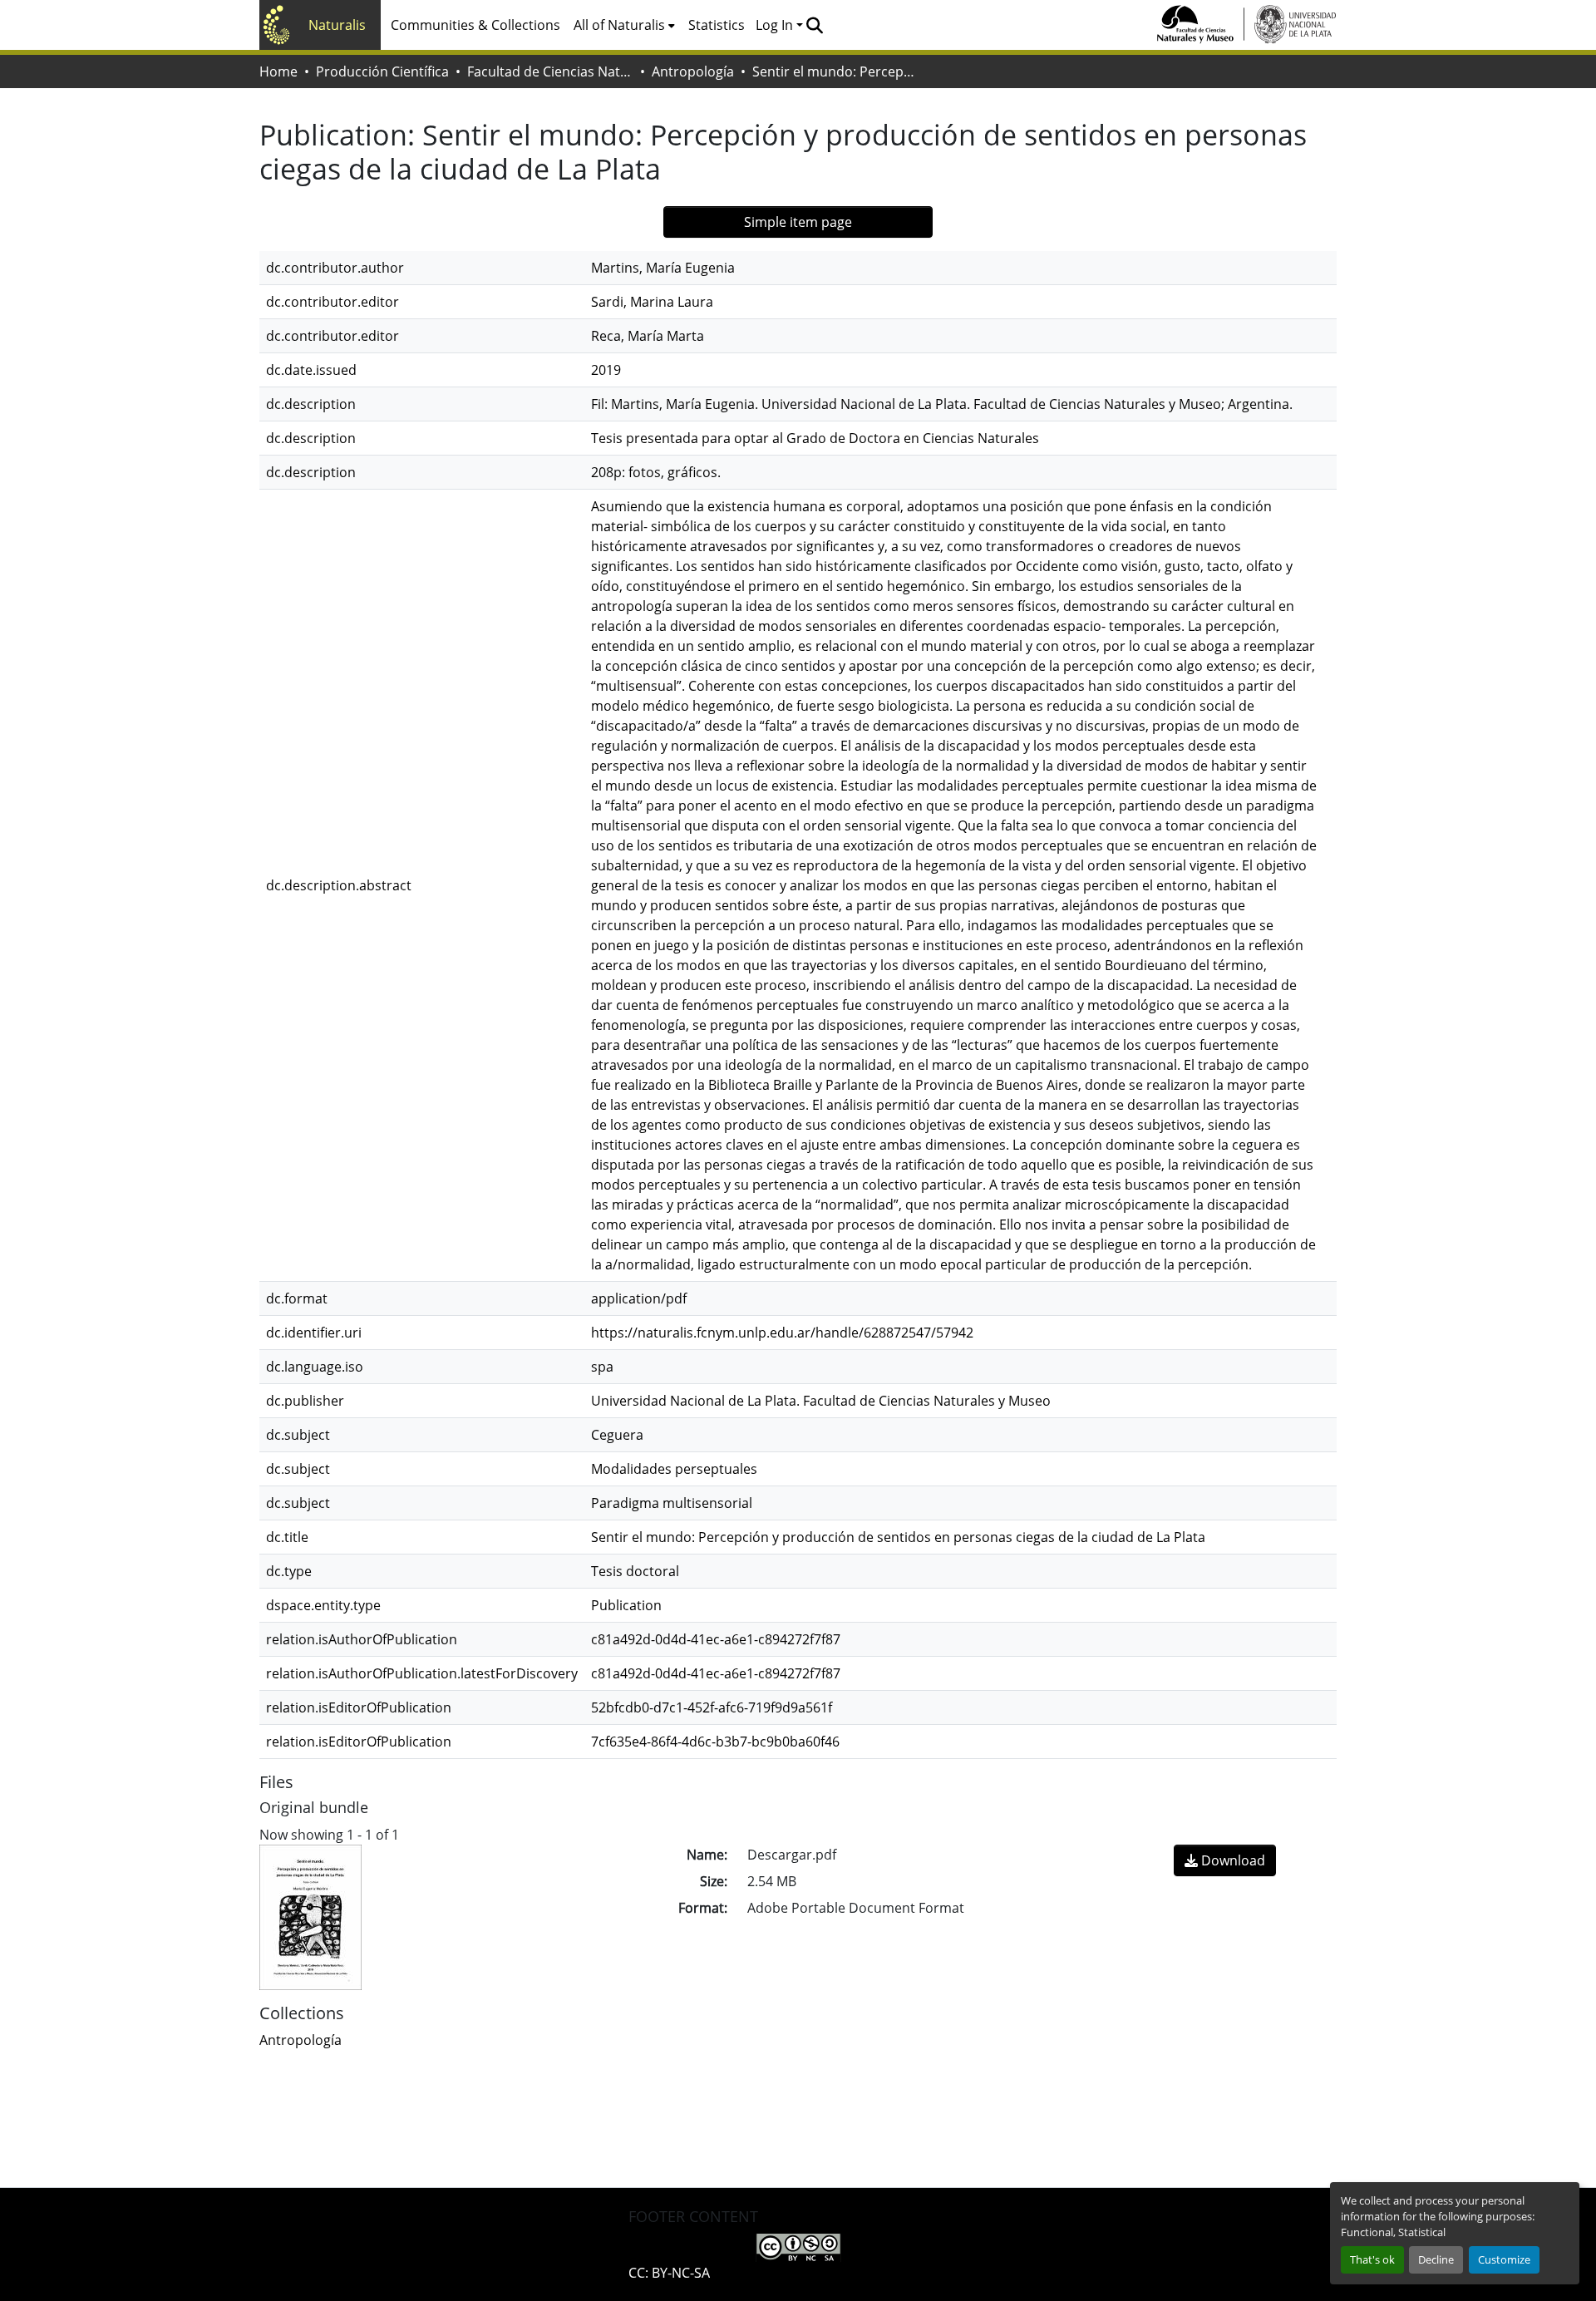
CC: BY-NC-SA (669, 2273)
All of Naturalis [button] (619, 25)
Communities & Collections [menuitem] (475, 25)
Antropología (693, 71)
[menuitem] (624, 25)
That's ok (1372, 2259)
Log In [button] (776, 25)
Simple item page (798, 222)
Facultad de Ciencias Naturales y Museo (550, 71)
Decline (1436, 2259)
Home (278, 71)
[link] (1225, 1860)
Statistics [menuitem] (717, 25)
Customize (1504, 2259)
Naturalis (337, 25)
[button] (814, 25)
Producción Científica (382, 71)
